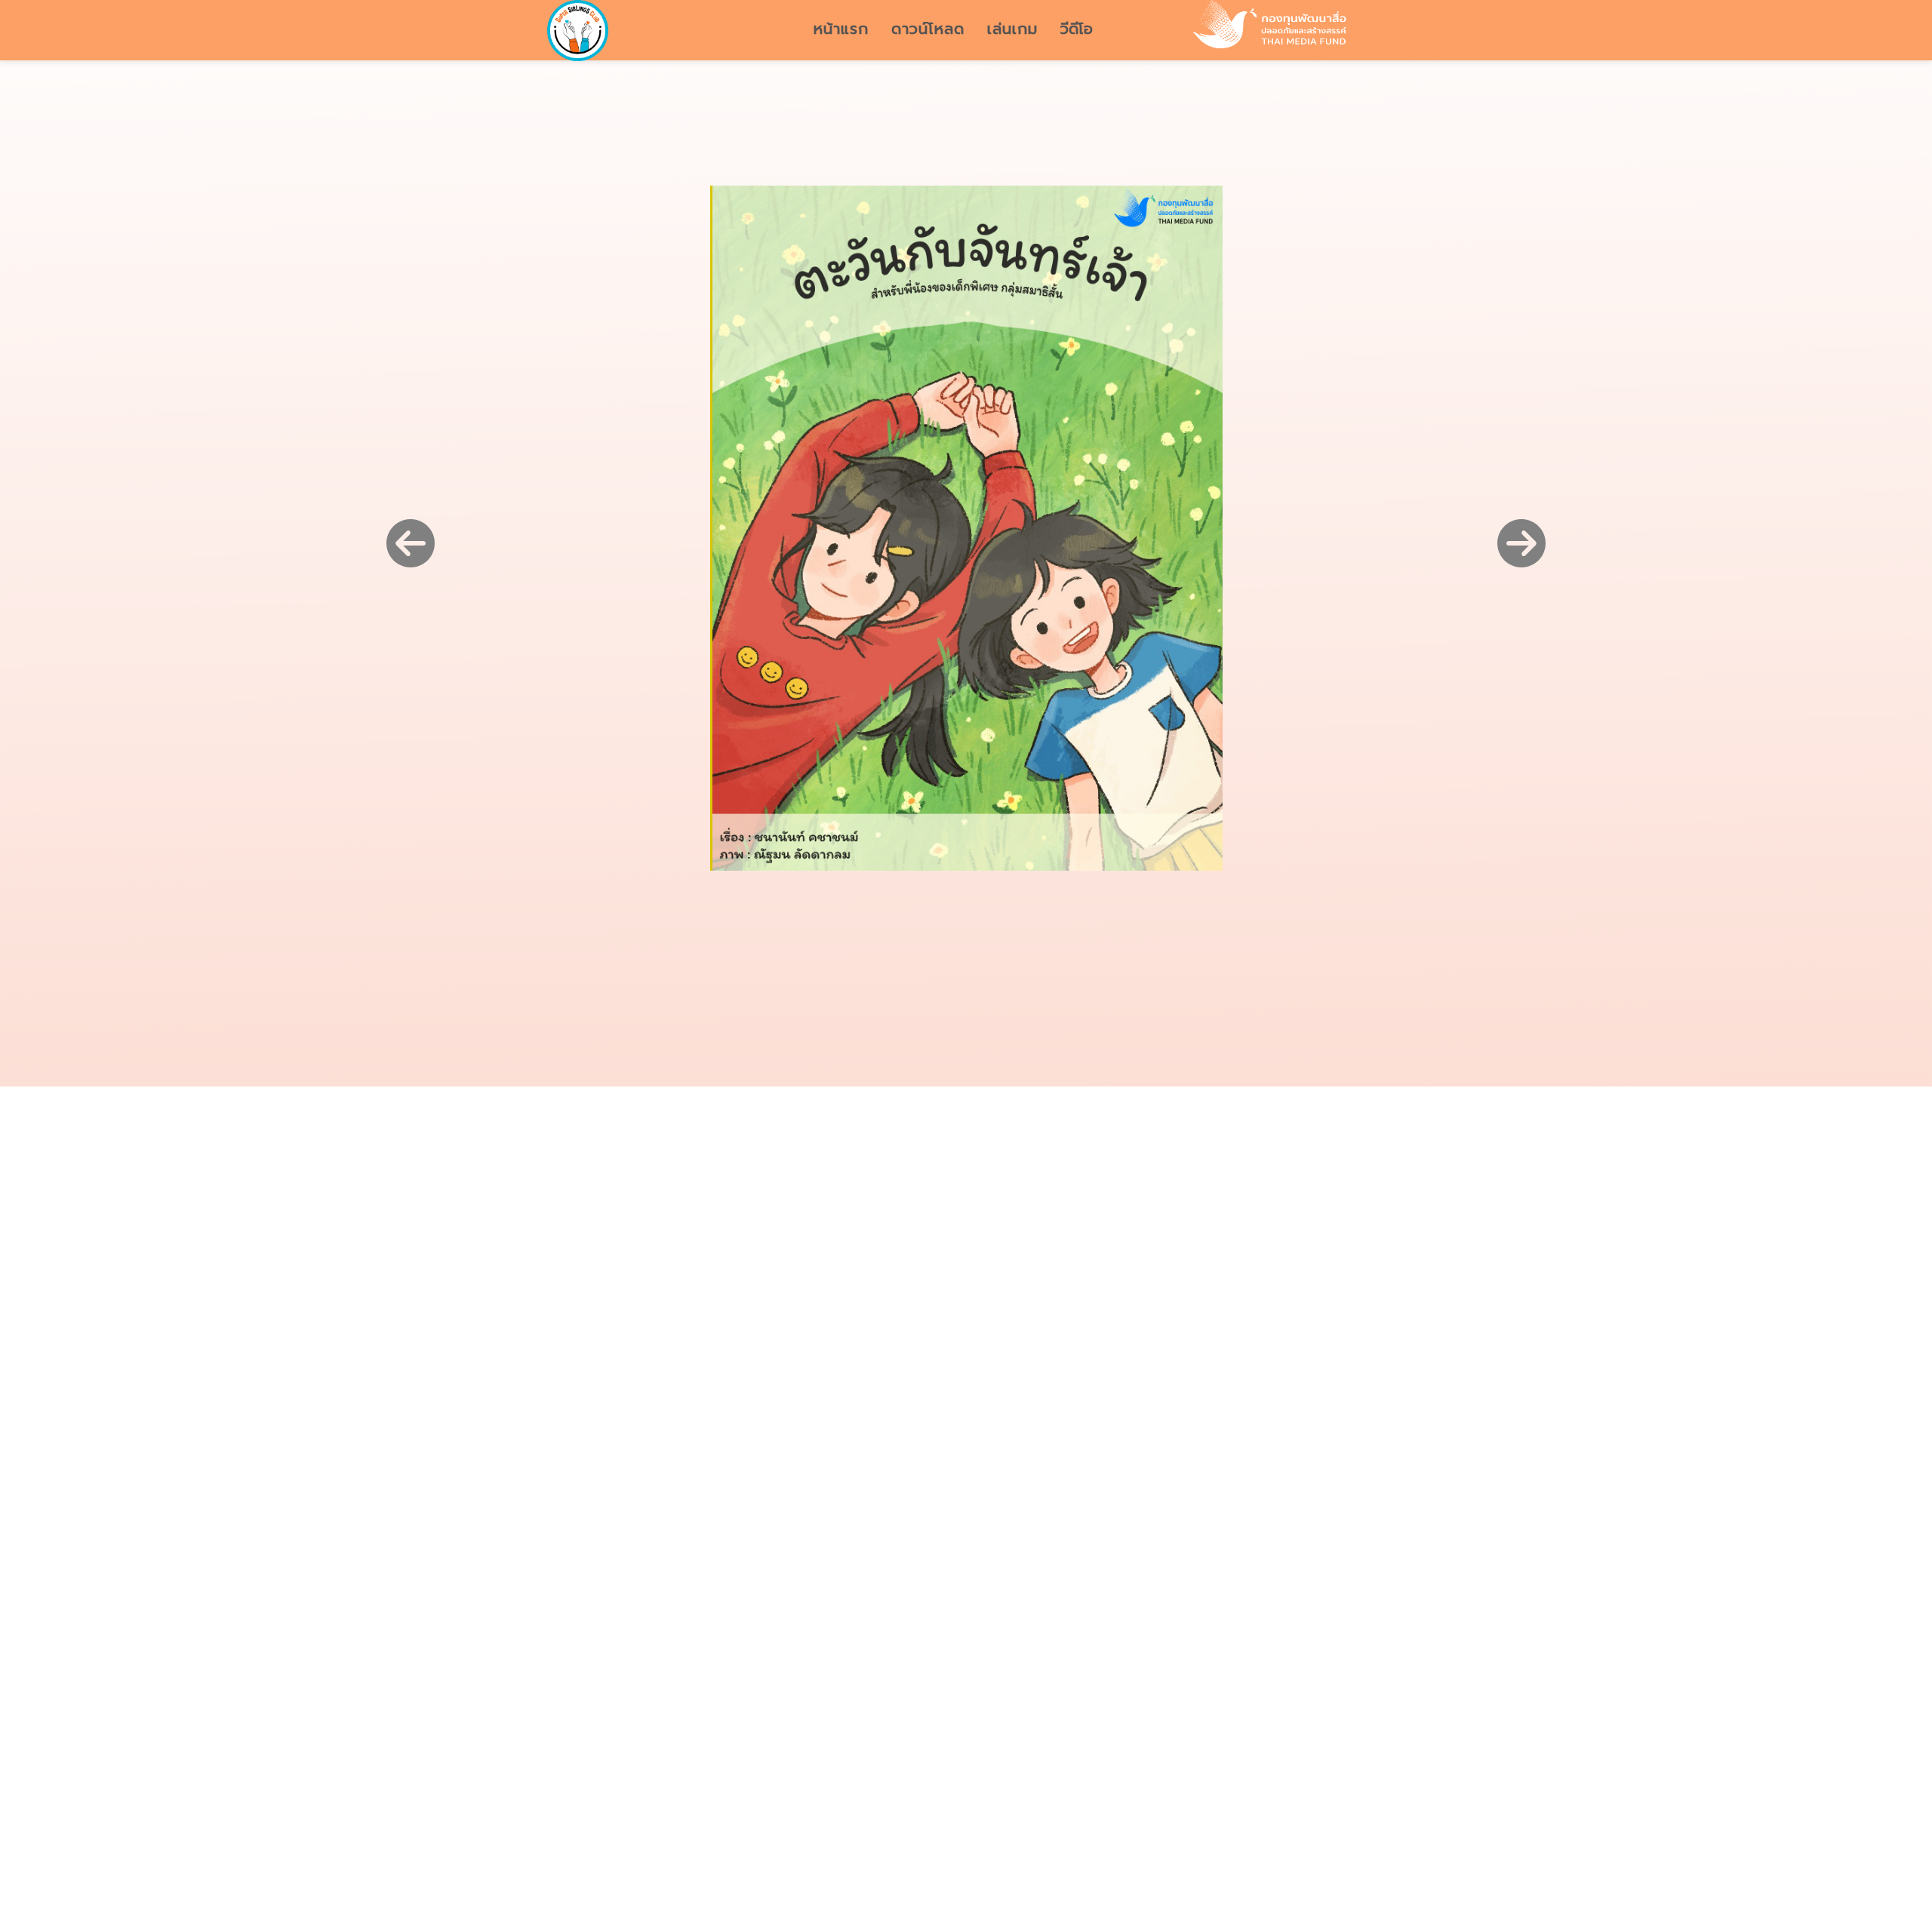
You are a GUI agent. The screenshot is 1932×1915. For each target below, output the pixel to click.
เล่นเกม (1012, 29)
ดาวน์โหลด (928, 29)
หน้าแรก (841, 29)
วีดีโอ (1077, 29)
